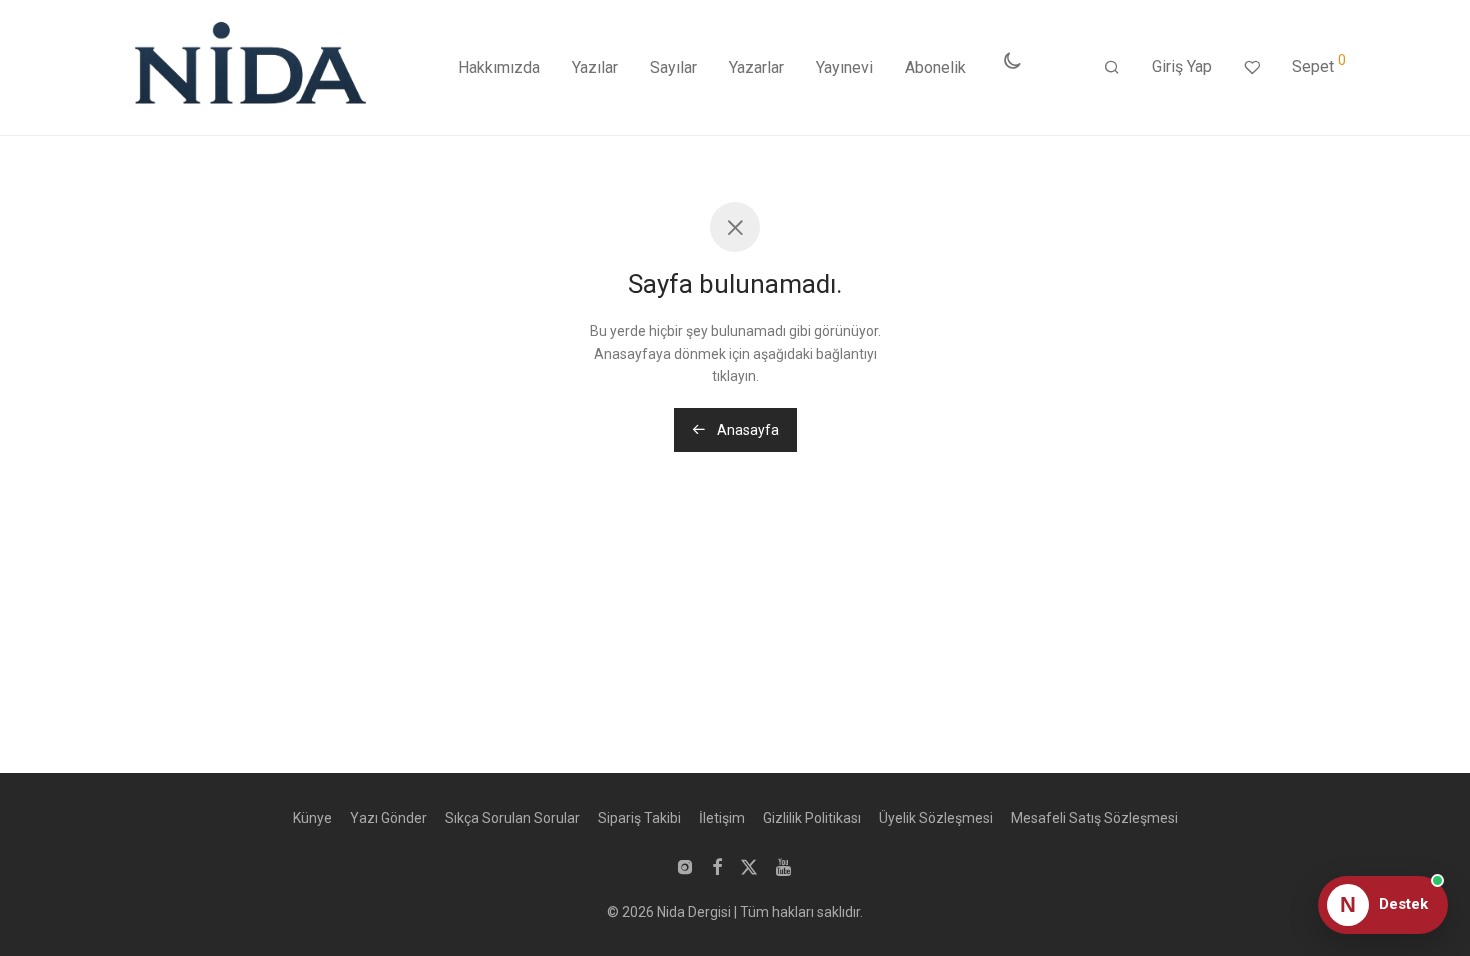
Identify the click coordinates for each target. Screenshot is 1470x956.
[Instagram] (685, 866)
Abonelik (935, 67)
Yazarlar (756, 67)
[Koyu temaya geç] (1012, 61)
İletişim (722, 818)
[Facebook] (717, 866)
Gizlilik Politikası (812, 818)
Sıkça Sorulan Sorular (512, 818)
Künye (312, 818)
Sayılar (673, 67)
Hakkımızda (499, 67)
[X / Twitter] (749, 866)
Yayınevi (844, 67)
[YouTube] (785, 866)
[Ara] (1112, 68)
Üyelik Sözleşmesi (936, 818)
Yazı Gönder (388, 818)
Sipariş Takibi (639, 818)
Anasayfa (746, 430)
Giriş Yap (1182, 66)
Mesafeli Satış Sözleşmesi (1094, 818)
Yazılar (595, 67)
